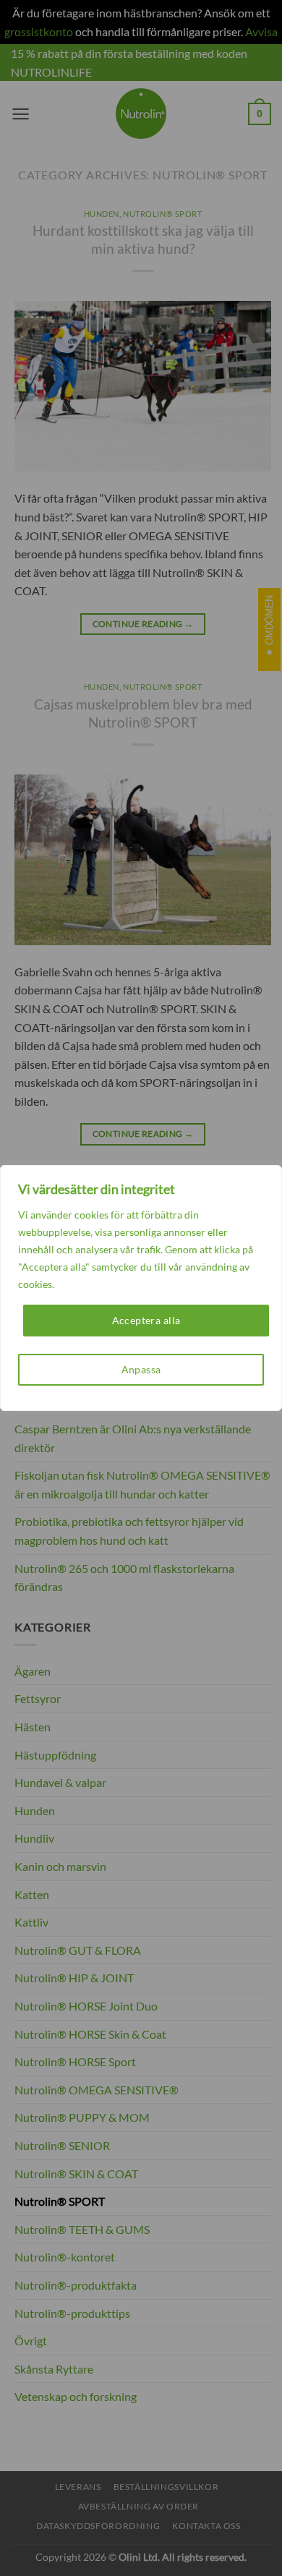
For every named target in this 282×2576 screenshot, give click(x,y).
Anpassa (141, 1369)
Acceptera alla (146, 1320)
